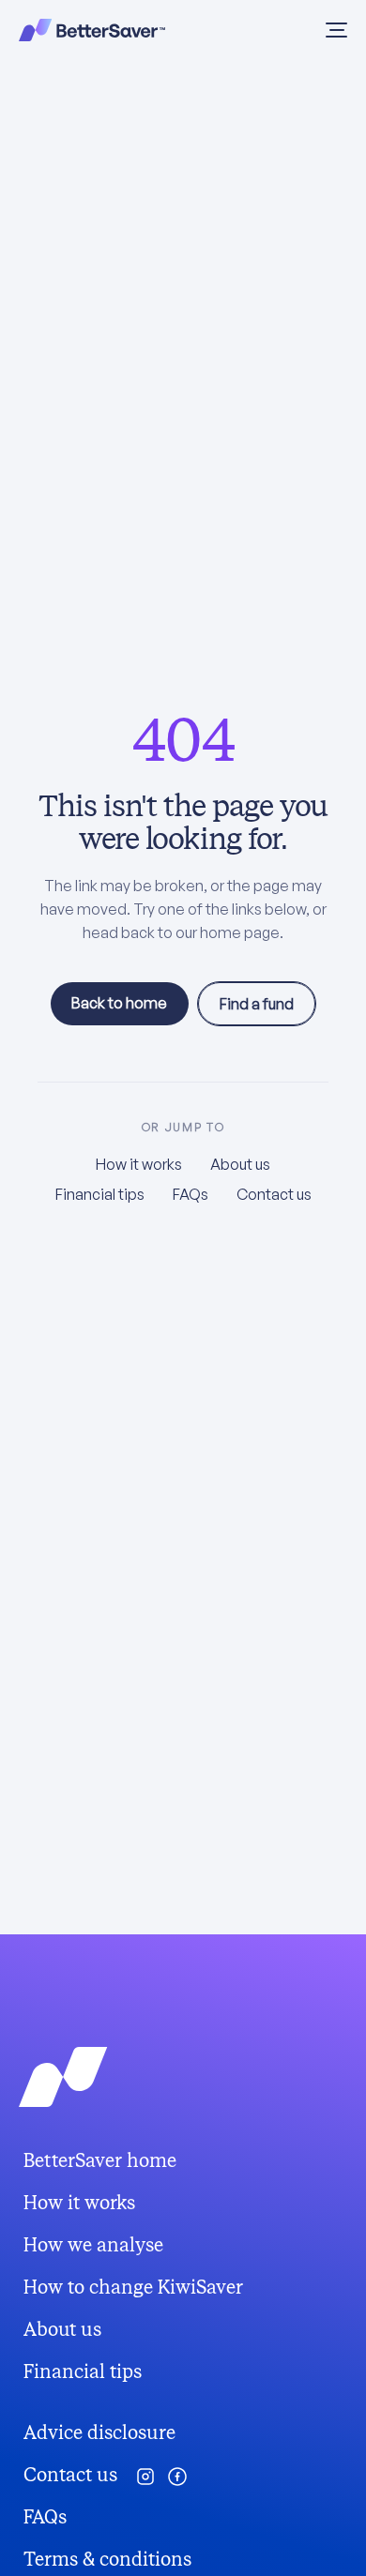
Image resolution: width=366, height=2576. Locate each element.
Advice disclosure (99, 2433)
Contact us (274, 1194)
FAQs (191, 1194)
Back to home (119, 1003)
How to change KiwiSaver (133, 2288)
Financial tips (100, 1194)
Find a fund (257, 1004)
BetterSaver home (100, 2161)
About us (240, 1164)
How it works (139, 1164)
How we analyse (93, 2245)
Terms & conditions (107, 2560)
